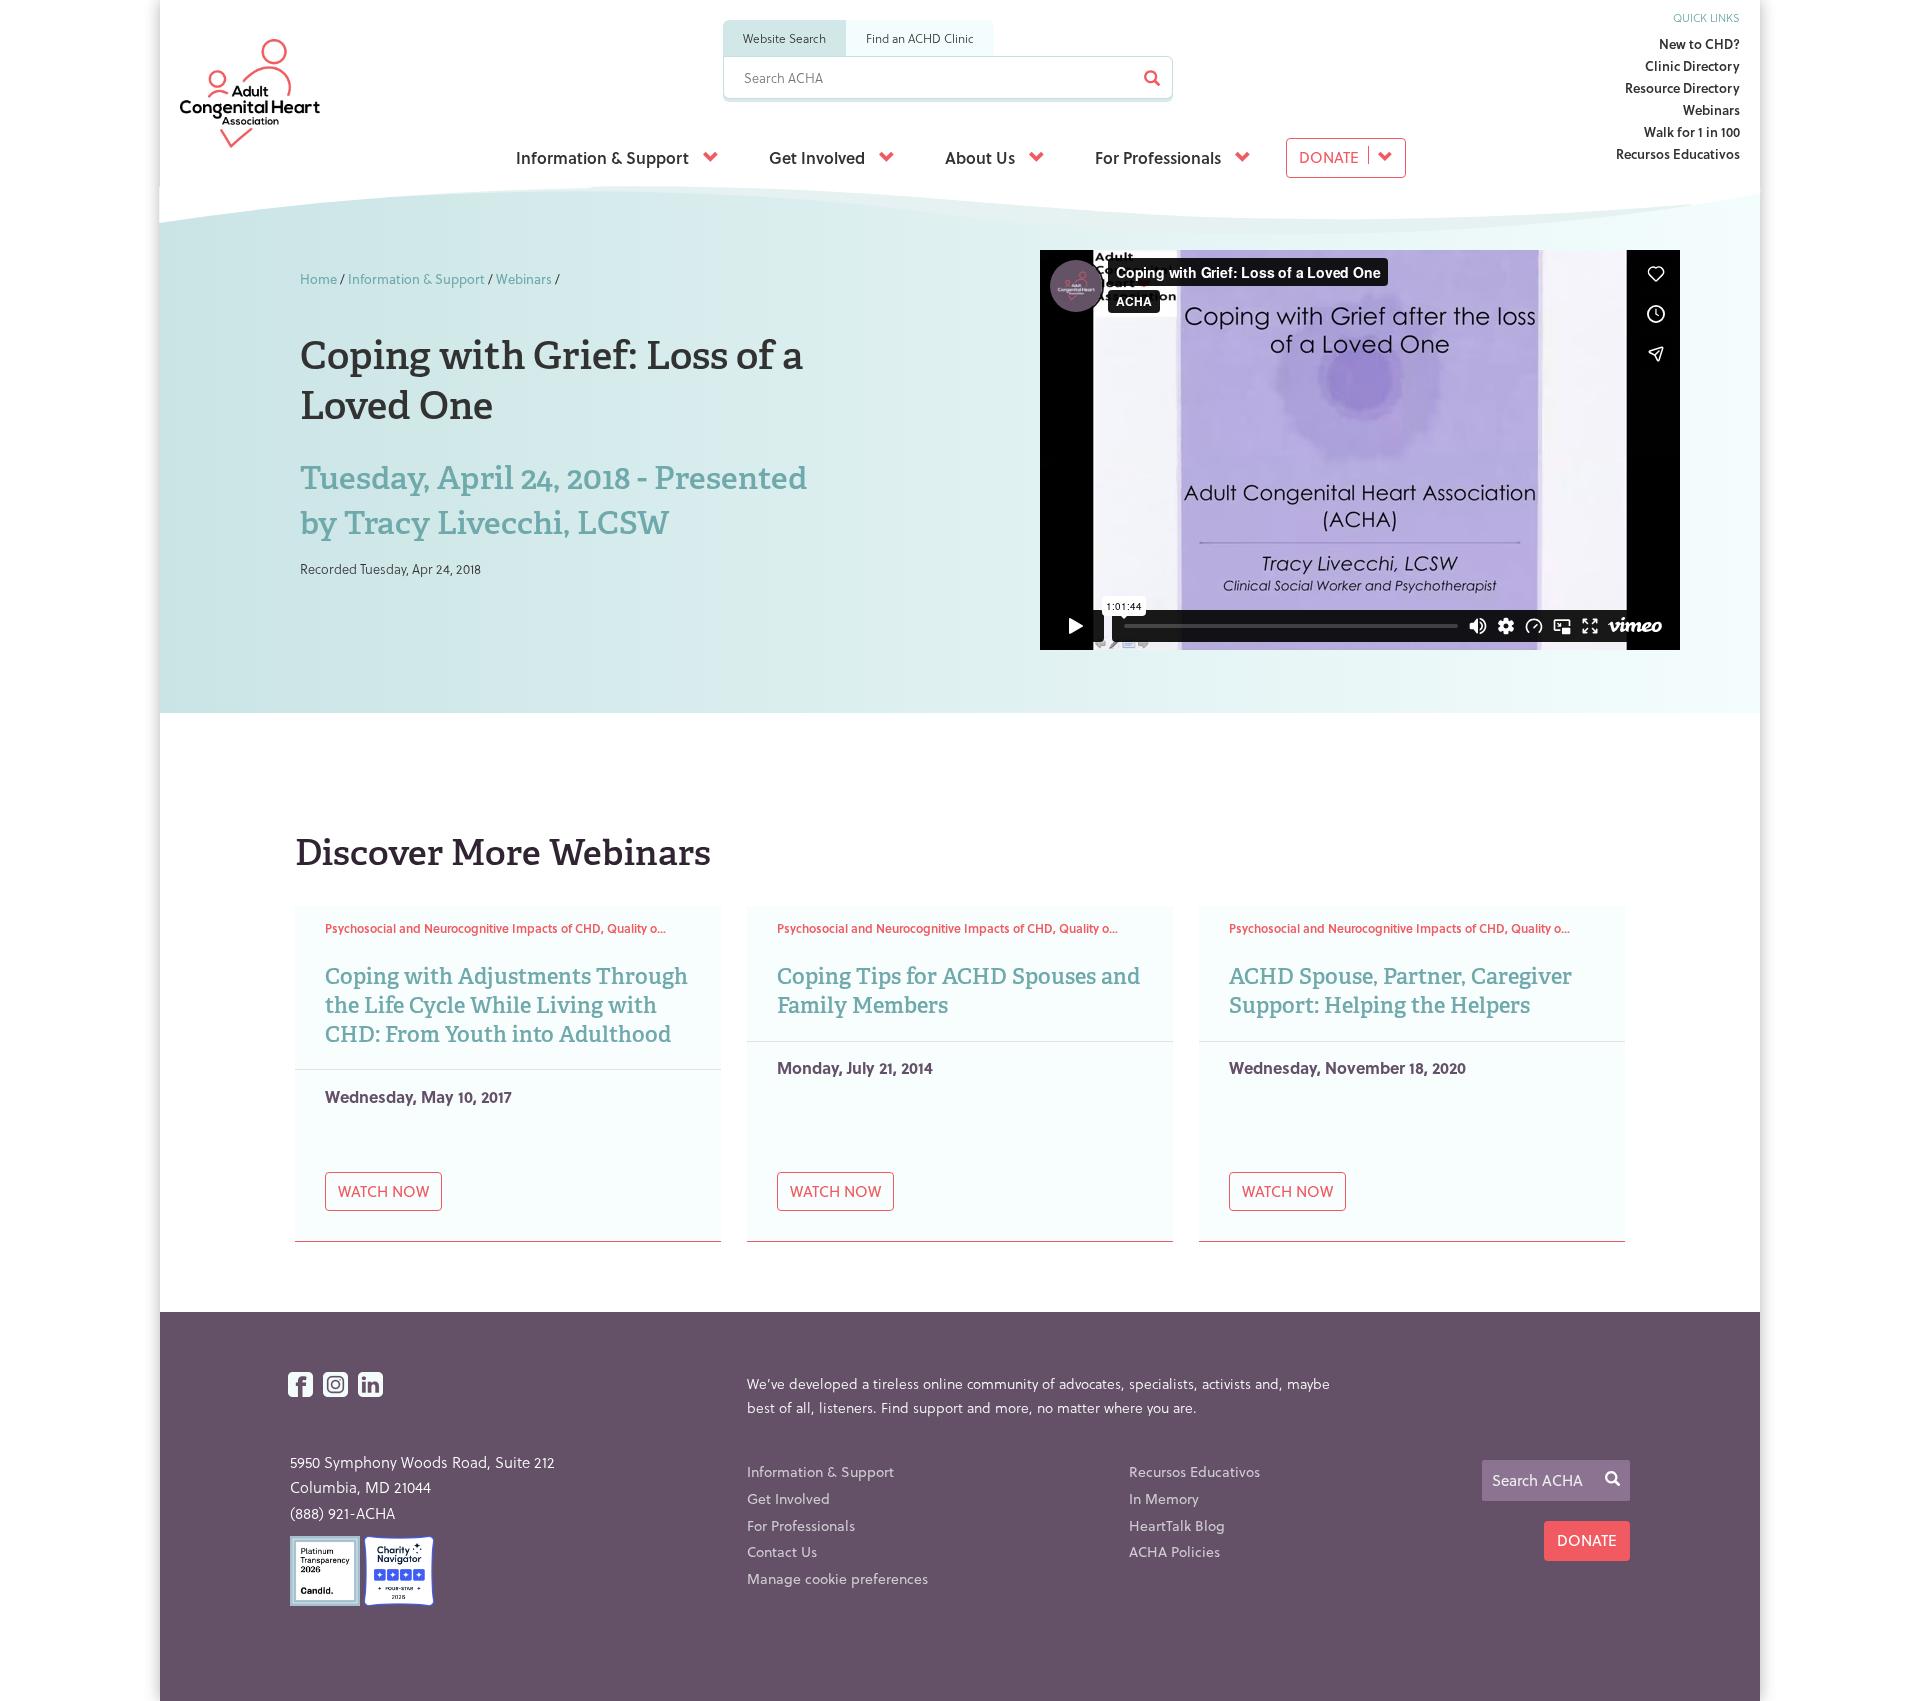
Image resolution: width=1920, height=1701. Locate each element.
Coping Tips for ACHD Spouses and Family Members (958, 991)
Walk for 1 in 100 (1692, 131)
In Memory (1164, 1498)
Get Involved (819, 157)
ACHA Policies (1174, 1551)
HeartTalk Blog (1177, 1525)
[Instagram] (335, 1385)
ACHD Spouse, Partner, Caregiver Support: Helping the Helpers (1400, 991)
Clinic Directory (1692, 65)
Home (318, 278)
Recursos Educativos (1678, 153)
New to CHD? (1699, 43)
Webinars (1711, 109)
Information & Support (604, 157)
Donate (1331, 157)
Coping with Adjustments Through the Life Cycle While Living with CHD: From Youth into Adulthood (506, 1005)
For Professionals (1160, 157)
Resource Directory (1682, 87)
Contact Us (782, 1551)
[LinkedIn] (370, 1385)
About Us (982, 157)
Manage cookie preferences (837, 1578)
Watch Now (383, 1191)
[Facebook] (300, 1385)
